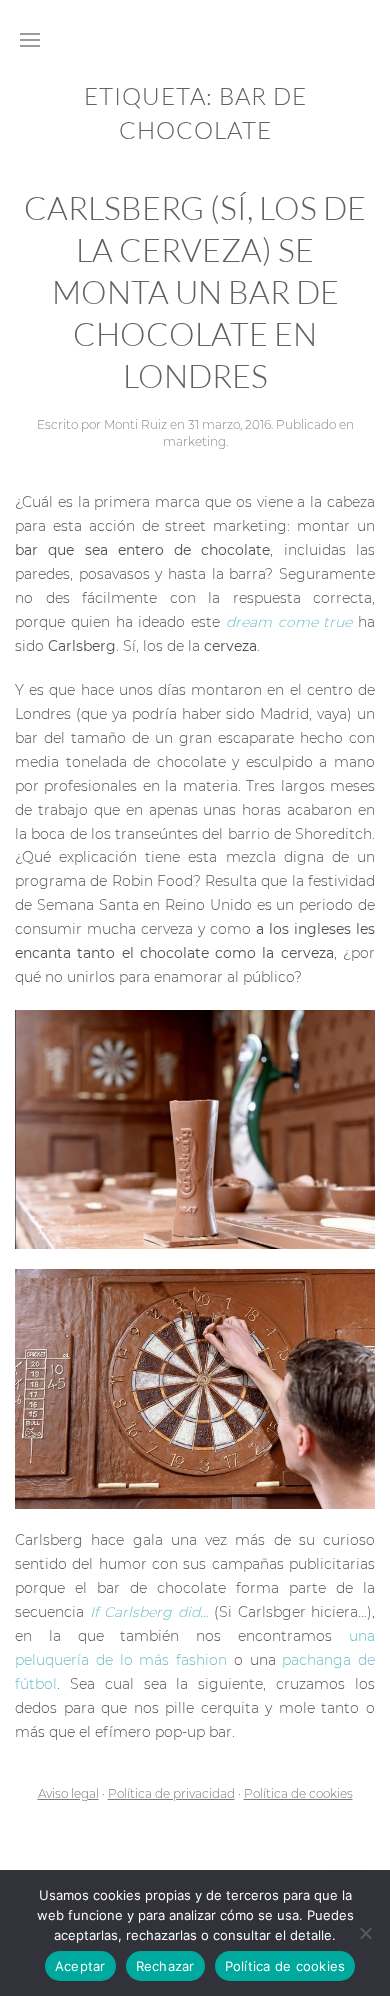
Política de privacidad (171, 1793)
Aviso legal (68, 1793)
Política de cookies (298, 1793)
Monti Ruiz (135, 424)
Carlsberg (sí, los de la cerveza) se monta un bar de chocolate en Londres (195, 291)
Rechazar (165, 1966)
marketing (194, 441)
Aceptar (80, 1966)
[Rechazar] (365, 1933)
